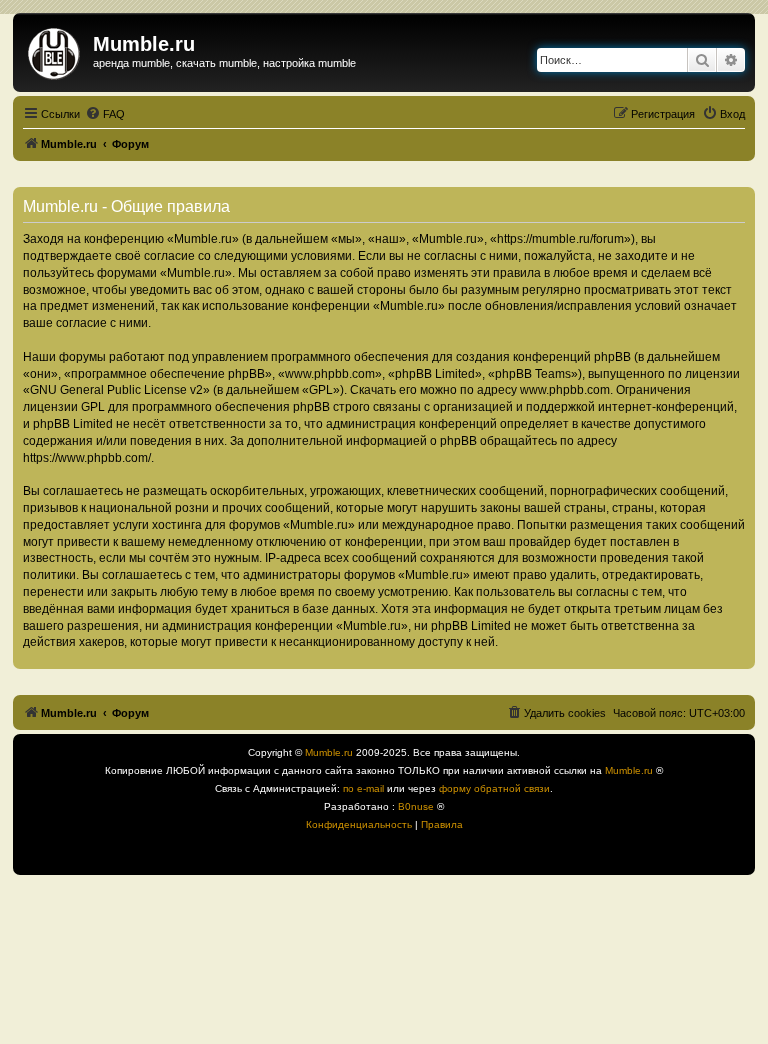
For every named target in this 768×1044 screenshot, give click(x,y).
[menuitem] (105, 114)
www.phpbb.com (565, 390)
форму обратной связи (494, 788)
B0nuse (416, 806)
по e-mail (363, 788)
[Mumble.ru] (55, 50)
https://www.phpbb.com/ (87, 458)
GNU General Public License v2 (116, 390)
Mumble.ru (329, 752)
